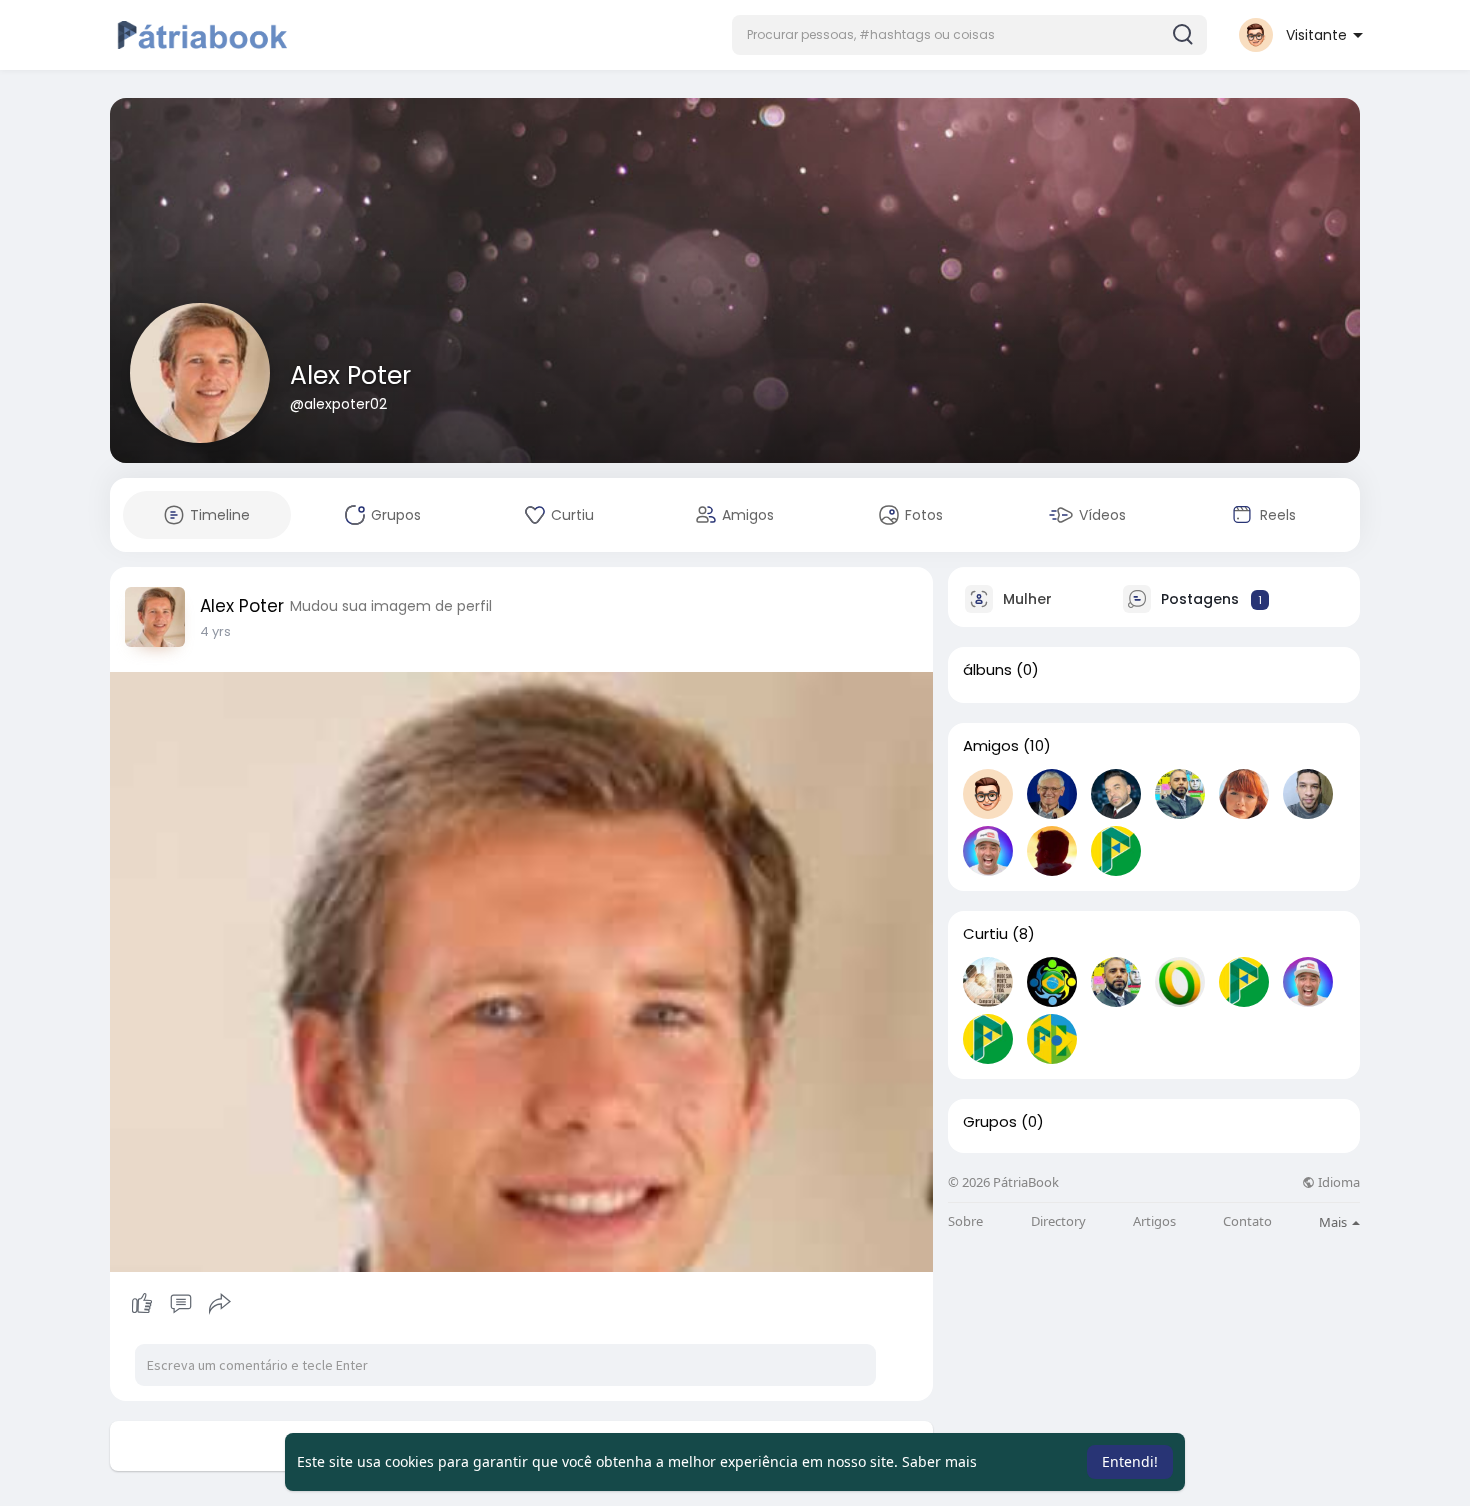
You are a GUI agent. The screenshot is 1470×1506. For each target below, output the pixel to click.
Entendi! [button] (1130, 1461)
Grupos (990, 1122)
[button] (969, 35)
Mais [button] (1334, 1222)
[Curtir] (180, 1304)
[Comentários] (181, 1304)
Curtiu (985, 934)
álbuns (987, 670)
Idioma (1337, 1182)
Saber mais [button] (939, 1461)
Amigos (991, 746)
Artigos (1154, 1221)
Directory (1058, 1221)
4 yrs (215, 631)
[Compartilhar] (220, 1304)
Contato (1247, 1221)
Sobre (965, 1221)
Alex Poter (350, 375)
